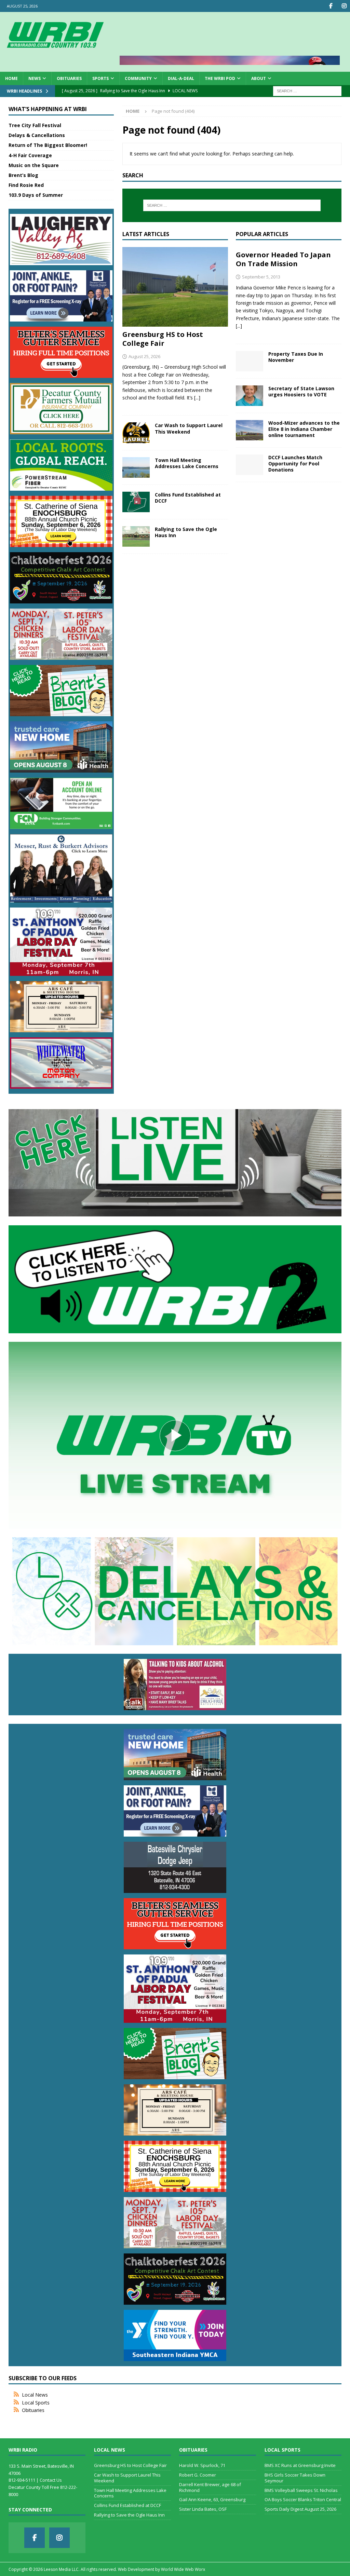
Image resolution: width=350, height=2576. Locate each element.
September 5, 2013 (261, 277)
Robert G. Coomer (198, 2475)
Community (138, 78)
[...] (197, 398)
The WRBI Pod (220, 78)
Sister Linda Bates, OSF (203, 2509)
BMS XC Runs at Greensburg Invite (300, 2465)
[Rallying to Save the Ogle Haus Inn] (136, 536)
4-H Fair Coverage (30, 155)
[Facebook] (331, 6)
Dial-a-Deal (181, 78)
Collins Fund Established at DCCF (188, 498)
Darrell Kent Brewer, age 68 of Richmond (210, 2487)
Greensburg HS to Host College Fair (163, 339)
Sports (100, 78)
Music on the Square (34, 165)
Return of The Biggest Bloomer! (48, 145)
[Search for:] (307, 90)
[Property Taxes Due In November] (250, 361)
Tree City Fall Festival (35, 125)
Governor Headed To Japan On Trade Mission (283, 259)
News (35, 78)
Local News (35, 2395)
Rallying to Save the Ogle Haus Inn (186, 532)
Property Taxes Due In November (296, 357)
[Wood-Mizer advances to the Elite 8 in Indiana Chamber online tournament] (250, 430)
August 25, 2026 (144, 356)
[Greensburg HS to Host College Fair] (175, 287)
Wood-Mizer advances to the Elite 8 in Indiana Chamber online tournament (304, 429)
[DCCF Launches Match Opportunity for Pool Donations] (250, 465)
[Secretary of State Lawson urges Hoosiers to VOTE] (250, 396)
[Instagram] (344, 6)
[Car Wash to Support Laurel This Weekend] (136, 433)
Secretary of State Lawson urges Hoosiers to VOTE (301, 391)
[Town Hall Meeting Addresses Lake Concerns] (136, 467)
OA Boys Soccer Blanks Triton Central (303, 2499)
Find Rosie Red (26, 185)
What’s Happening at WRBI (48, 109)
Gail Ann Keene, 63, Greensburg (212, 2499)
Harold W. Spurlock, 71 (202, 2465)
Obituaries (69, 78)
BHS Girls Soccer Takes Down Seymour (295, 2478)
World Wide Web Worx (183, 2569)
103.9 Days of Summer (36, 195)
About (259, 78)
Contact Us (51, 2480)
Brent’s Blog (23, 175)
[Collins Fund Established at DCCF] (136, 502)
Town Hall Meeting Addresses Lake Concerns (187, 463)
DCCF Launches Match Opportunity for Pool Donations (295, 464)
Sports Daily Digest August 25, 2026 (300, 2509)
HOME (11, 78)
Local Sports (36, 2403)
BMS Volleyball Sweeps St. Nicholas (301, 2490)
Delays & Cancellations (37, 135)
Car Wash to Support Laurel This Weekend (189, 428)
